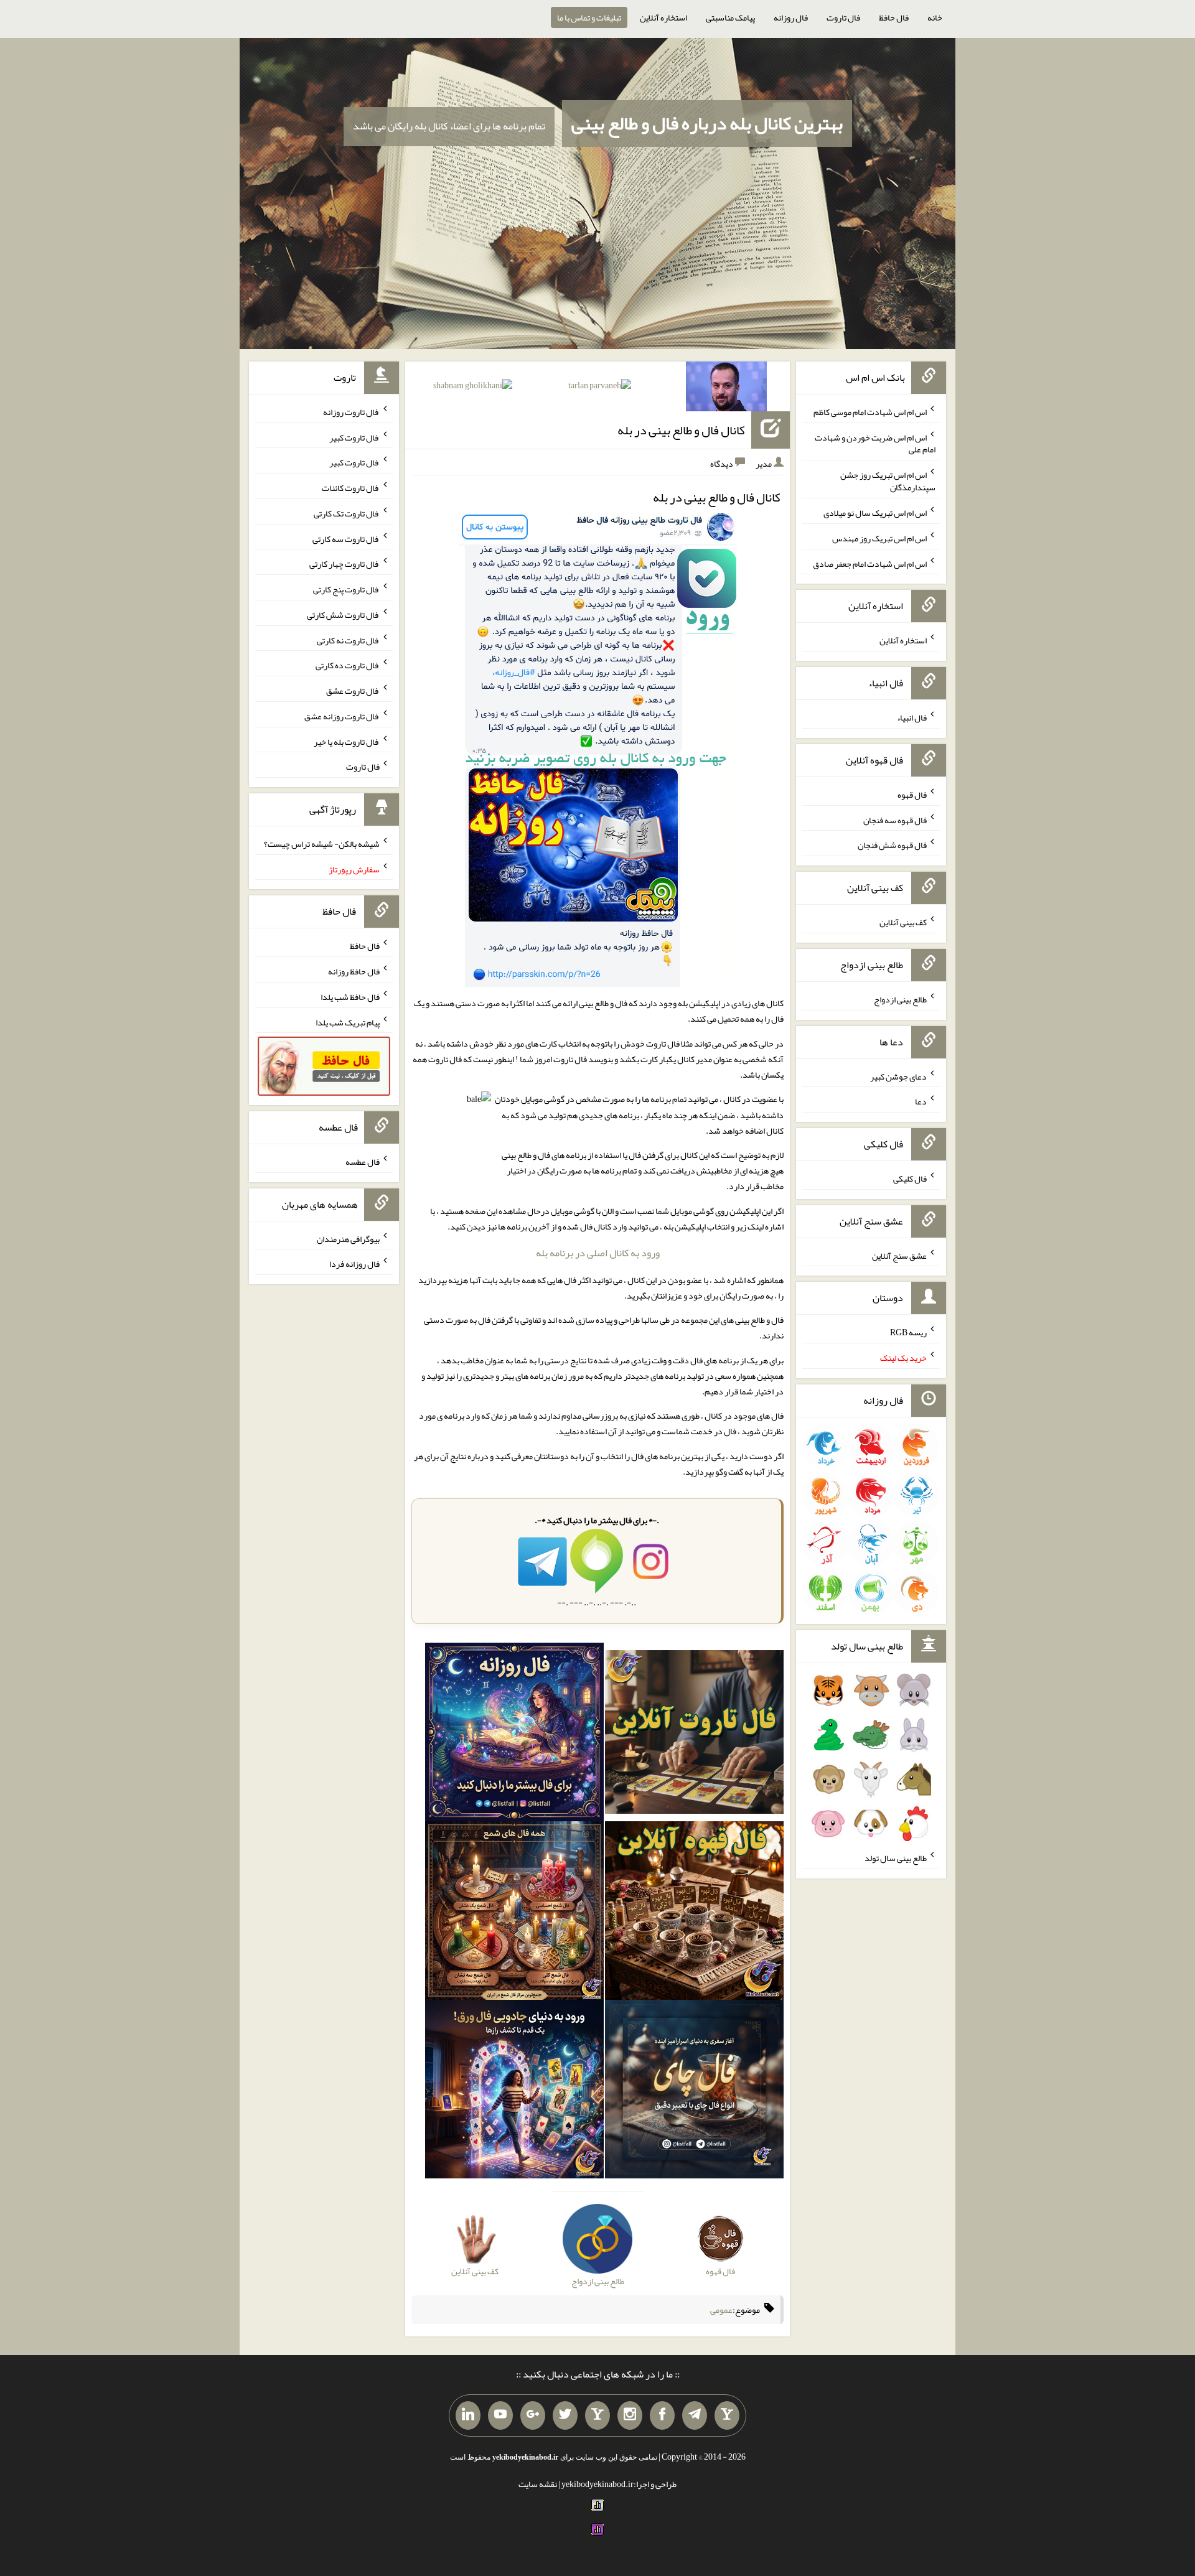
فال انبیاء (912, 717)
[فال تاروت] (694, 1735)
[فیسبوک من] (662, 2415)
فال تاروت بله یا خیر (347, 741)
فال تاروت (843, 17)
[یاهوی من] (727, 2415)
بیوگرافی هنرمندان (348, 1238)
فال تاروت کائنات (351, 488)
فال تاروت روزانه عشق (342, 716)
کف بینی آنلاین (903, 922)
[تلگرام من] (695, 2415)
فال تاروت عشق (353, 691)
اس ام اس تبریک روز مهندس (879, 538)
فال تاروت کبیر (354, 437)
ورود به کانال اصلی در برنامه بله (598, 1253)
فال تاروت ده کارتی (348, 665)
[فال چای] (694, 2092)
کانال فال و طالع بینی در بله (681, 430)
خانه (935, 17)
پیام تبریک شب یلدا (348, 1022)
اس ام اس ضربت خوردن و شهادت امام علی (875, 443)
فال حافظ (894, 17)
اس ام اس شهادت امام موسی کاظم (870, 412)
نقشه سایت (538, 2484)
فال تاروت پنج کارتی (346, 589)
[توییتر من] (565, 2415)
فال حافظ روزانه (354, 971)
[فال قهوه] (694, 1913)
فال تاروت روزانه (351, 412)
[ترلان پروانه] (600, 388)
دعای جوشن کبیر (898, 1076)
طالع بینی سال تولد (896, 1858)
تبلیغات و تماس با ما (589, 17)
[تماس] (597, 2415)
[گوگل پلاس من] (533, 2415)
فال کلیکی (910, 1178)
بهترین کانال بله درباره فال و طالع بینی (707, 123)
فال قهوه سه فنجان (895, 819)
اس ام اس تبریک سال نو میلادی (875, 513)
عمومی (721, 2310)
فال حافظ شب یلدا (350, 997)
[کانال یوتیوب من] (500, 2415)
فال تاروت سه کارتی (346, 538)
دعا (921, 1101)
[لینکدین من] (468, 2415)
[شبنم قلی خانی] (473, 388)
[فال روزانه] (514, 1735)
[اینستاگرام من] (630, 2415)
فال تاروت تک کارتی (347, 513)
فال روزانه (791, 17)
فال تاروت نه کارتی (348, 640)
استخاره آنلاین (663, 17)
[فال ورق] (514, 2092)
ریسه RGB (908, 1332)
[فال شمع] (514, 1913)
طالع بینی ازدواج (900, 999)
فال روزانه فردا (354, 1264)
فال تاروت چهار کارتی (344, 564)
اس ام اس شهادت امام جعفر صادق (870, 563)
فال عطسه (363, 1162)
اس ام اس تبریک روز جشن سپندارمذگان (888, 481)
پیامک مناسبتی (730, 17)
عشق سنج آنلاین (899, 1255)
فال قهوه (912, 795)
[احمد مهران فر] (726, 389)
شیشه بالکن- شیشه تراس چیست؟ (322, 844)
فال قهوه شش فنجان (892, 845)
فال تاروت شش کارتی (343, 615)
